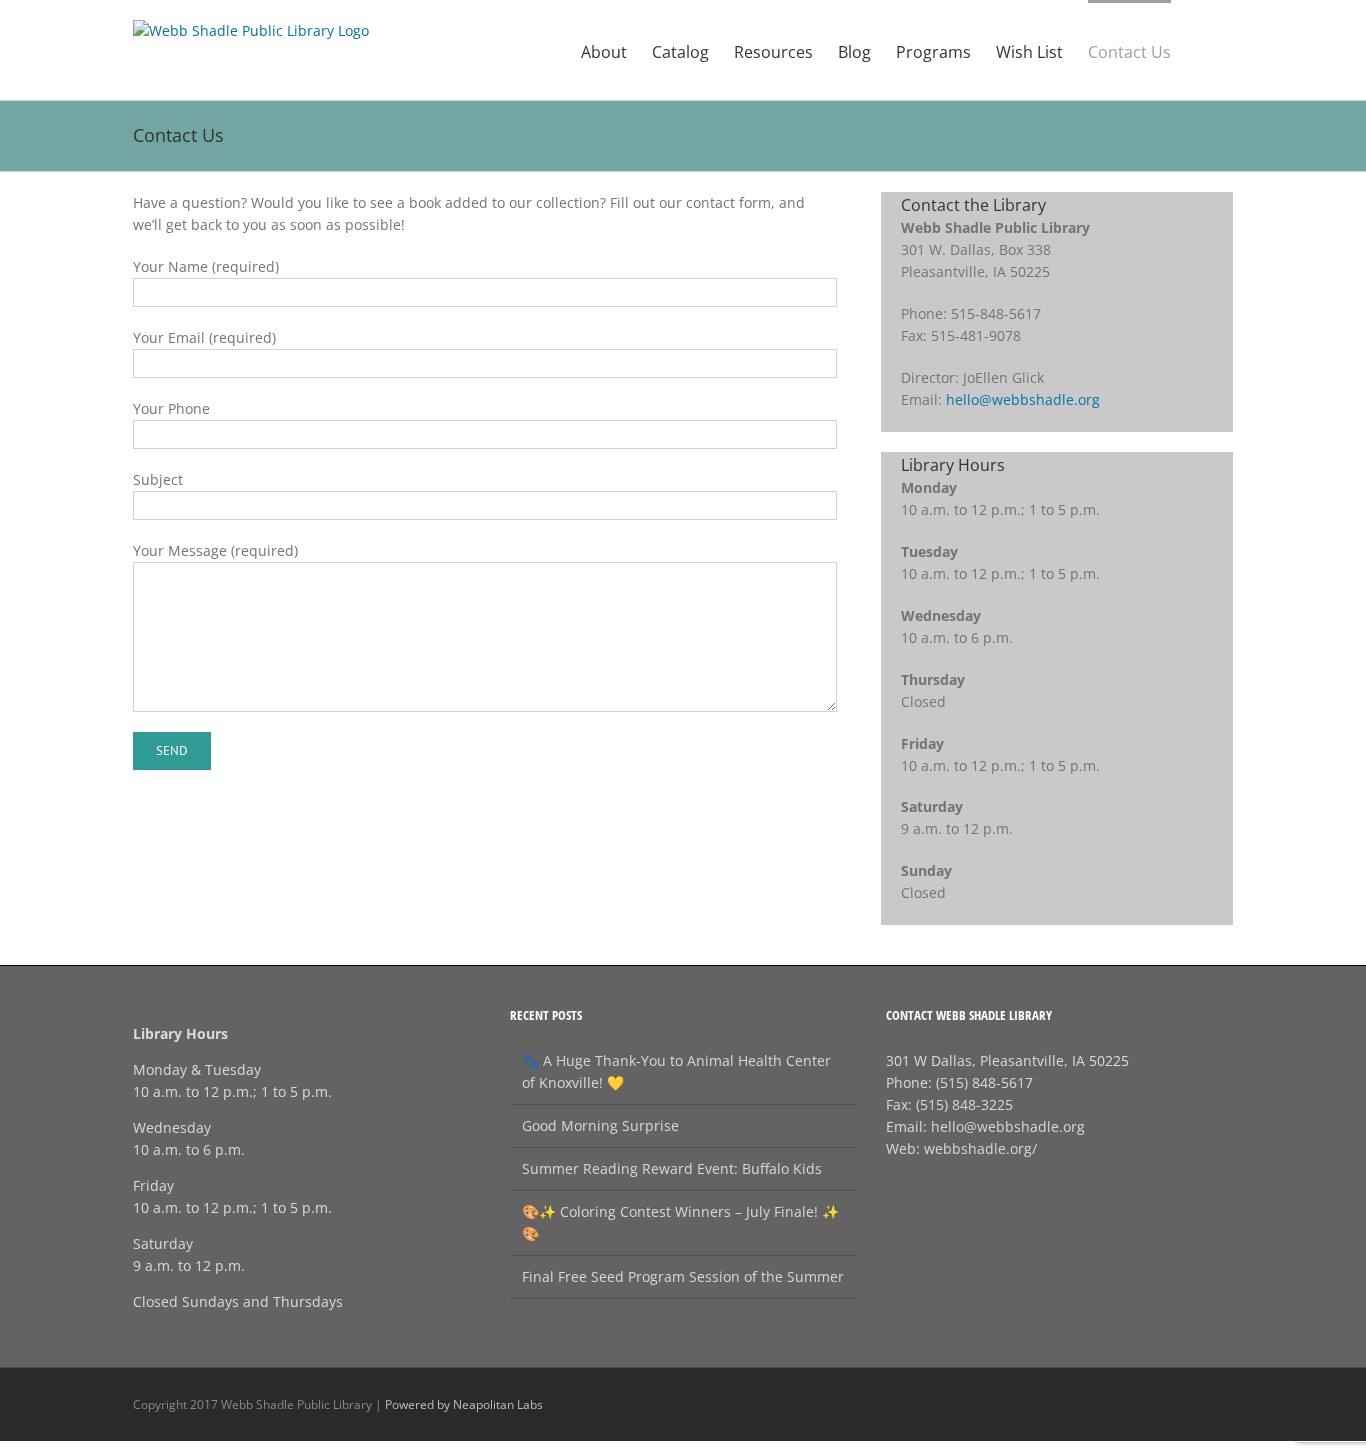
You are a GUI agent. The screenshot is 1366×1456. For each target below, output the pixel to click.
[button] (1202, 50)
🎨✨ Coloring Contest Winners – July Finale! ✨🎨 (680, 1222)
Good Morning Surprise (600, 1125)
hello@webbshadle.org (1023, 399)
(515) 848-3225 (964, 1104)
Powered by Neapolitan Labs (464, 1404)
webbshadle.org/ (980, 1148)
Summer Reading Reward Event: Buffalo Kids (672, 1168)
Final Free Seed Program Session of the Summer (683, 1276)
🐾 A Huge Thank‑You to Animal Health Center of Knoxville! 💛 (676, 1071)
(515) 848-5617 (984, 1082)
